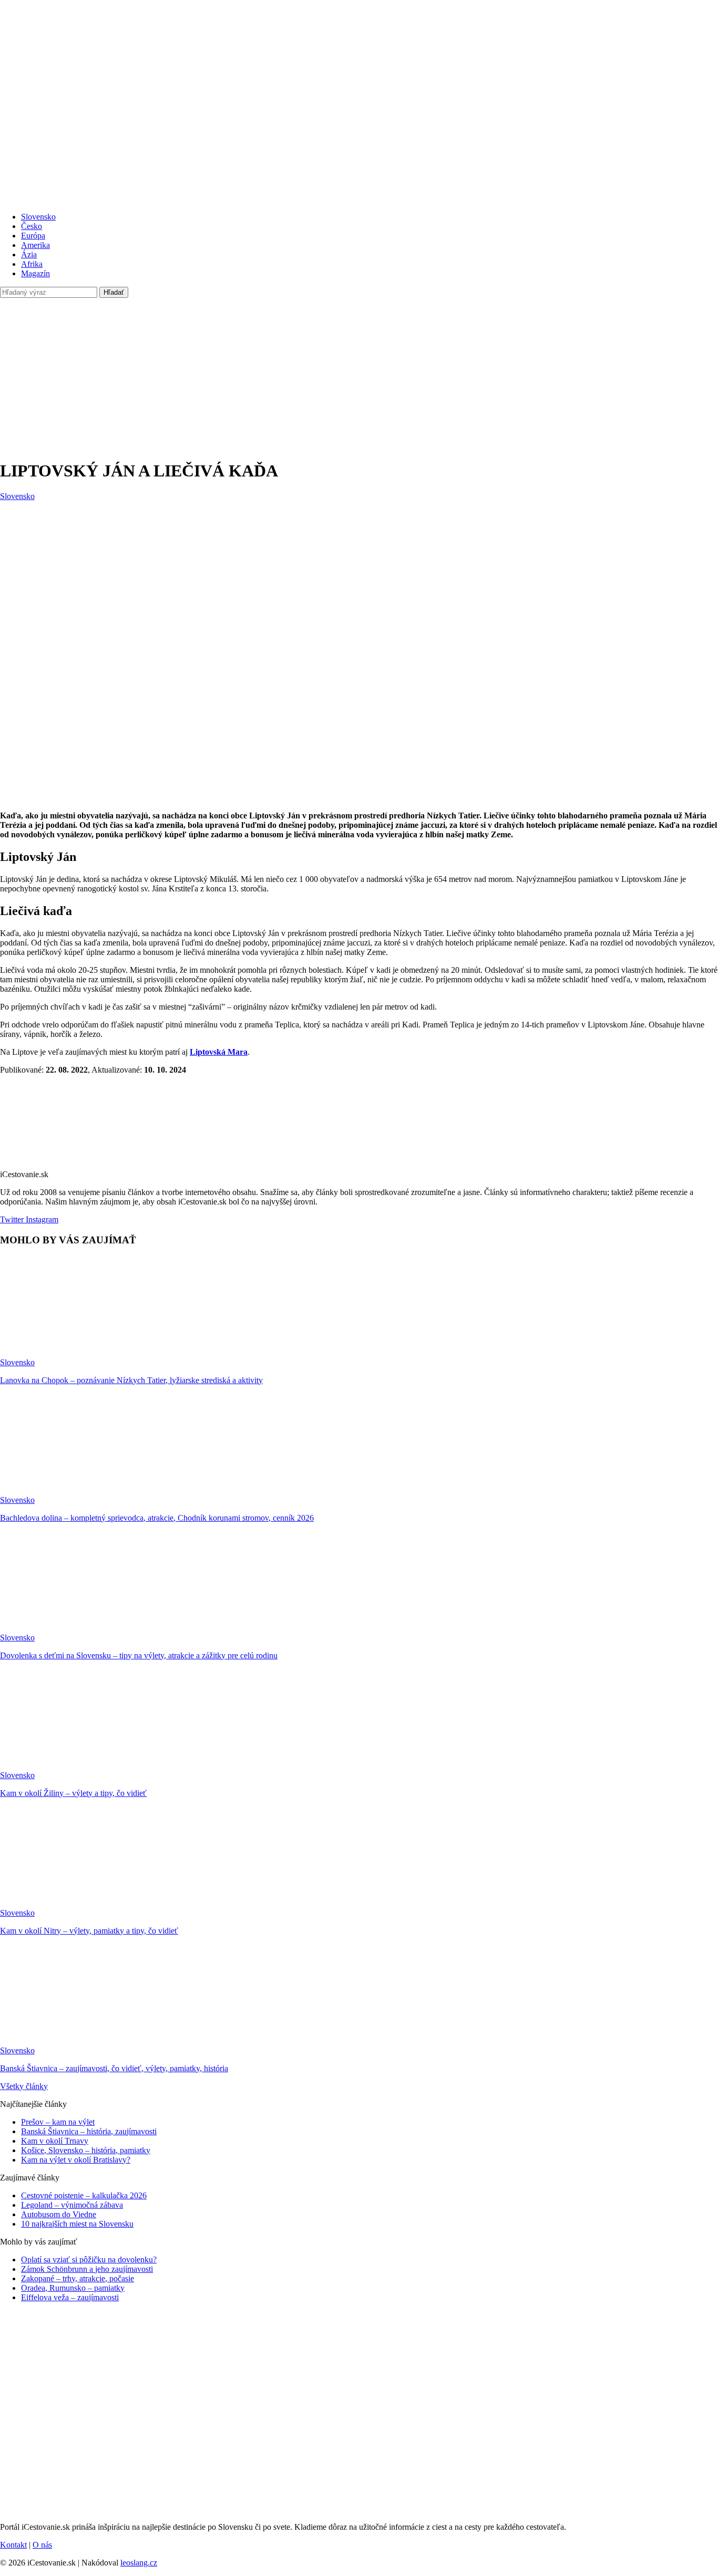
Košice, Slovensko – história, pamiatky (86, 2150)
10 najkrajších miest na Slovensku (77, 2224)
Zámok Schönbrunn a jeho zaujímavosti (87, 2269)
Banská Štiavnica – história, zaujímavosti (89, 2131)
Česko (32, 226)
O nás (42, 2545)
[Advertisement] (359, 377)
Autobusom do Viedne (59, 2214)
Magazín (35, 273)
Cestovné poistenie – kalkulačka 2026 (84, 2195)
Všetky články (24, 2086)
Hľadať (114, 292)
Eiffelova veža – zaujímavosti (70, 2297)
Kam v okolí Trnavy (55, 2141)
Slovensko (38, 217)
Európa (33, 236)
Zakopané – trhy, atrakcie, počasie (78, 2278)
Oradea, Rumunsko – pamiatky (73, 2288)
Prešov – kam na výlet (58, 2122)
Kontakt (13, 2545)
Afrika (32, 264)
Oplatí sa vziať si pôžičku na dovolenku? (89, 2260)
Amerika (35, 245)
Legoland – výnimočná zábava (72, 2205)
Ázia (29, 255)
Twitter (12, 1219)
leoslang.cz (139, 2563)
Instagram (41, 1219)
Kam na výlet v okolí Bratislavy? (76, 2160)
